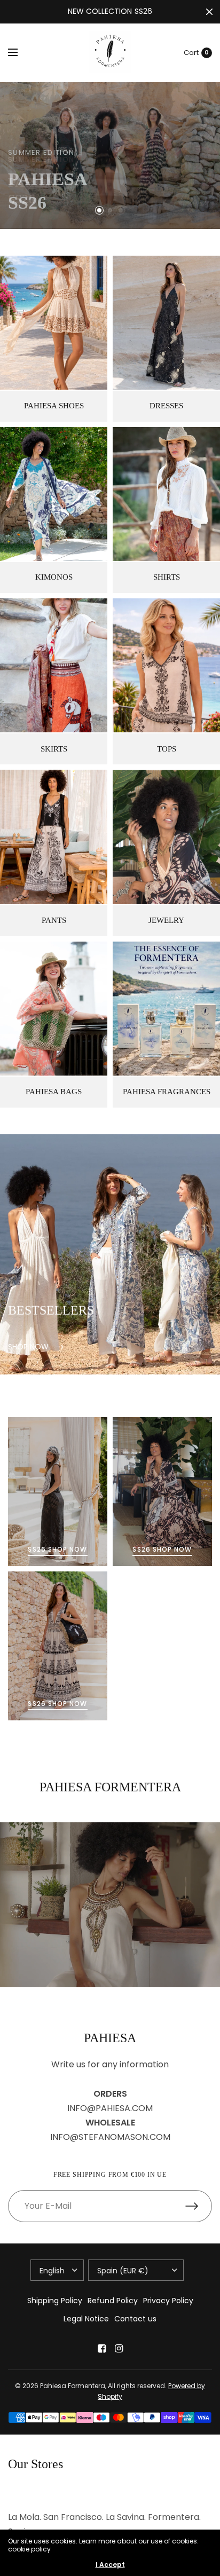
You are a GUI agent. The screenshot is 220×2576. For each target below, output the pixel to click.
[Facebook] (101, 2349)
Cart (191, 53)
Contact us (135, 2319)
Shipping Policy (55, 2301)
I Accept (110, 2565)
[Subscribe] (199, 2206)
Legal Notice (86, 2319)
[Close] (209, 12)
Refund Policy (113, 2301)
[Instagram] (119, 2349)
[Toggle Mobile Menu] (20, 53)
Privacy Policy (168, 2301)
